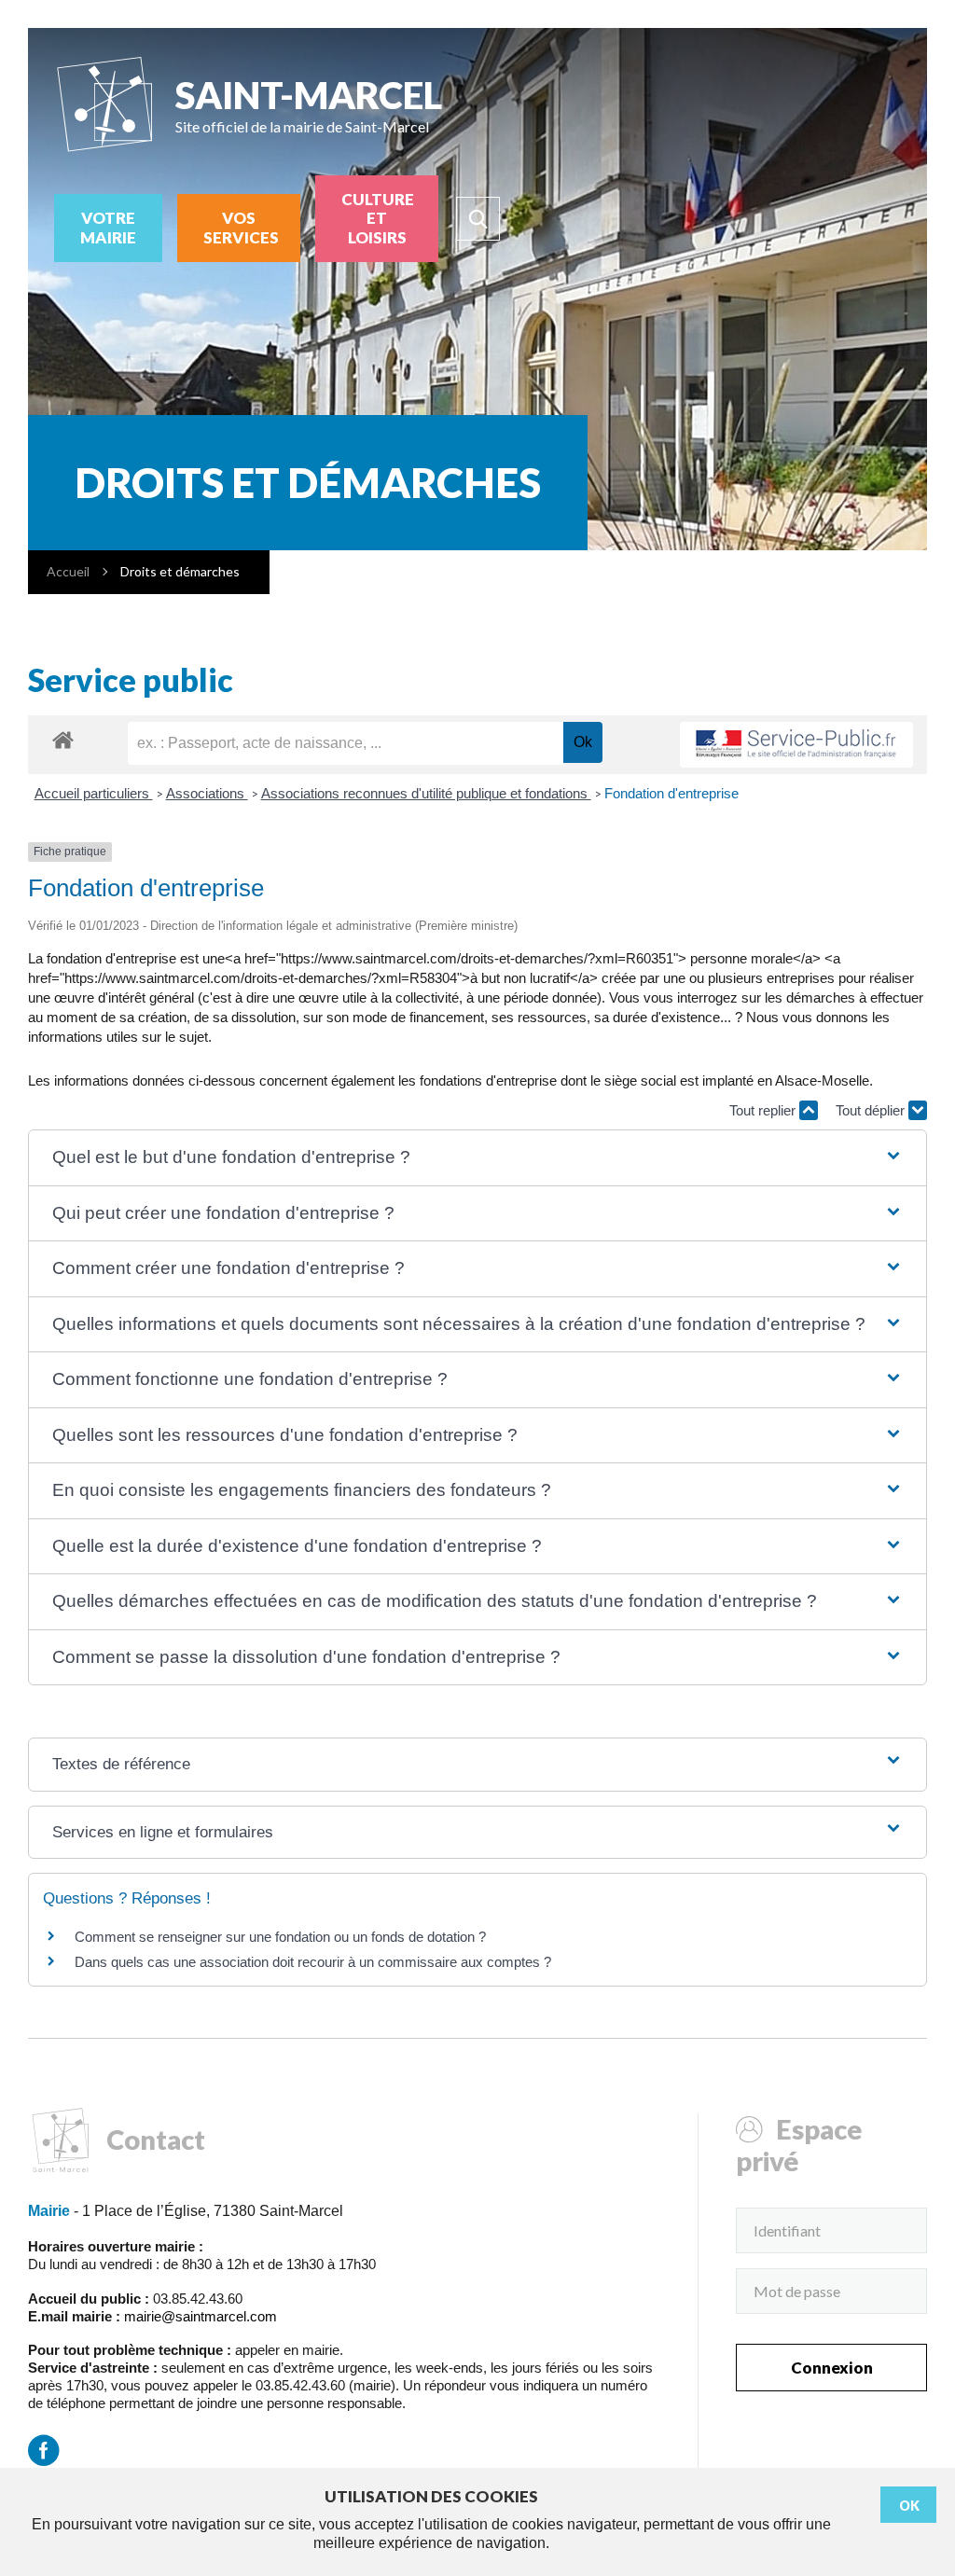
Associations (207, 793)
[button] (478, 1158)
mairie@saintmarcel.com (201, 2316)
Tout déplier (872, 1110)
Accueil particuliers (94, 793)
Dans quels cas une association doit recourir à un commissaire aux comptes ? (313, 1962)
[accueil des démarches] (63, 739)
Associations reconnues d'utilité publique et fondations (426, 793)
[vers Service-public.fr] (796, 745)
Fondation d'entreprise (671, 793)
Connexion (832, 2368)
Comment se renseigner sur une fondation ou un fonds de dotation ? (280, 1937)
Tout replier (764, 1110)
